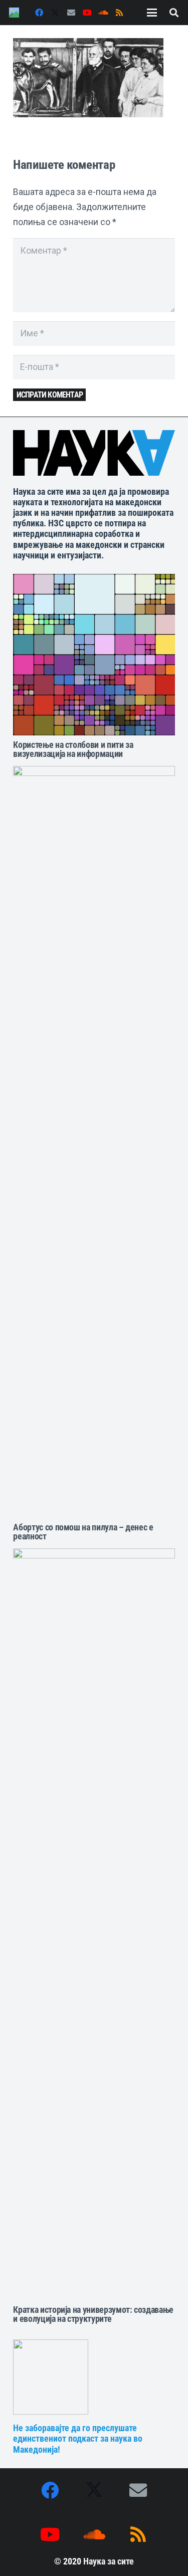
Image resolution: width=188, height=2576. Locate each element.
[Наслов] (14, 13)
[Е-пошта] (71, 13)
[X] (55, 13)
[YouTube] (87, 13)
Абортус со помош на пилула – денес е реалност (83, 1532)
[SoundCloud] (103, 13)
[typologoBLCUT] (94, 453)
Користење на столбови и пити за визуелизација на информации (73, 749)
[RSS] (119, 13)
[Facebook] (39, 13)
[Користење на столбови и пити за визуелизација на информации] (94, 655)
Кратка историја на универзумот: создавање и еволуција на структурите (93, 2314)
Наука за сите (109, 2561)
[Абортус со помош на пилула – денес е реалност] (94, 1142)
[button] (152, 13)
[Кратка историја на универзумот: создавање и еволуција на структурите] (94, 1924)
